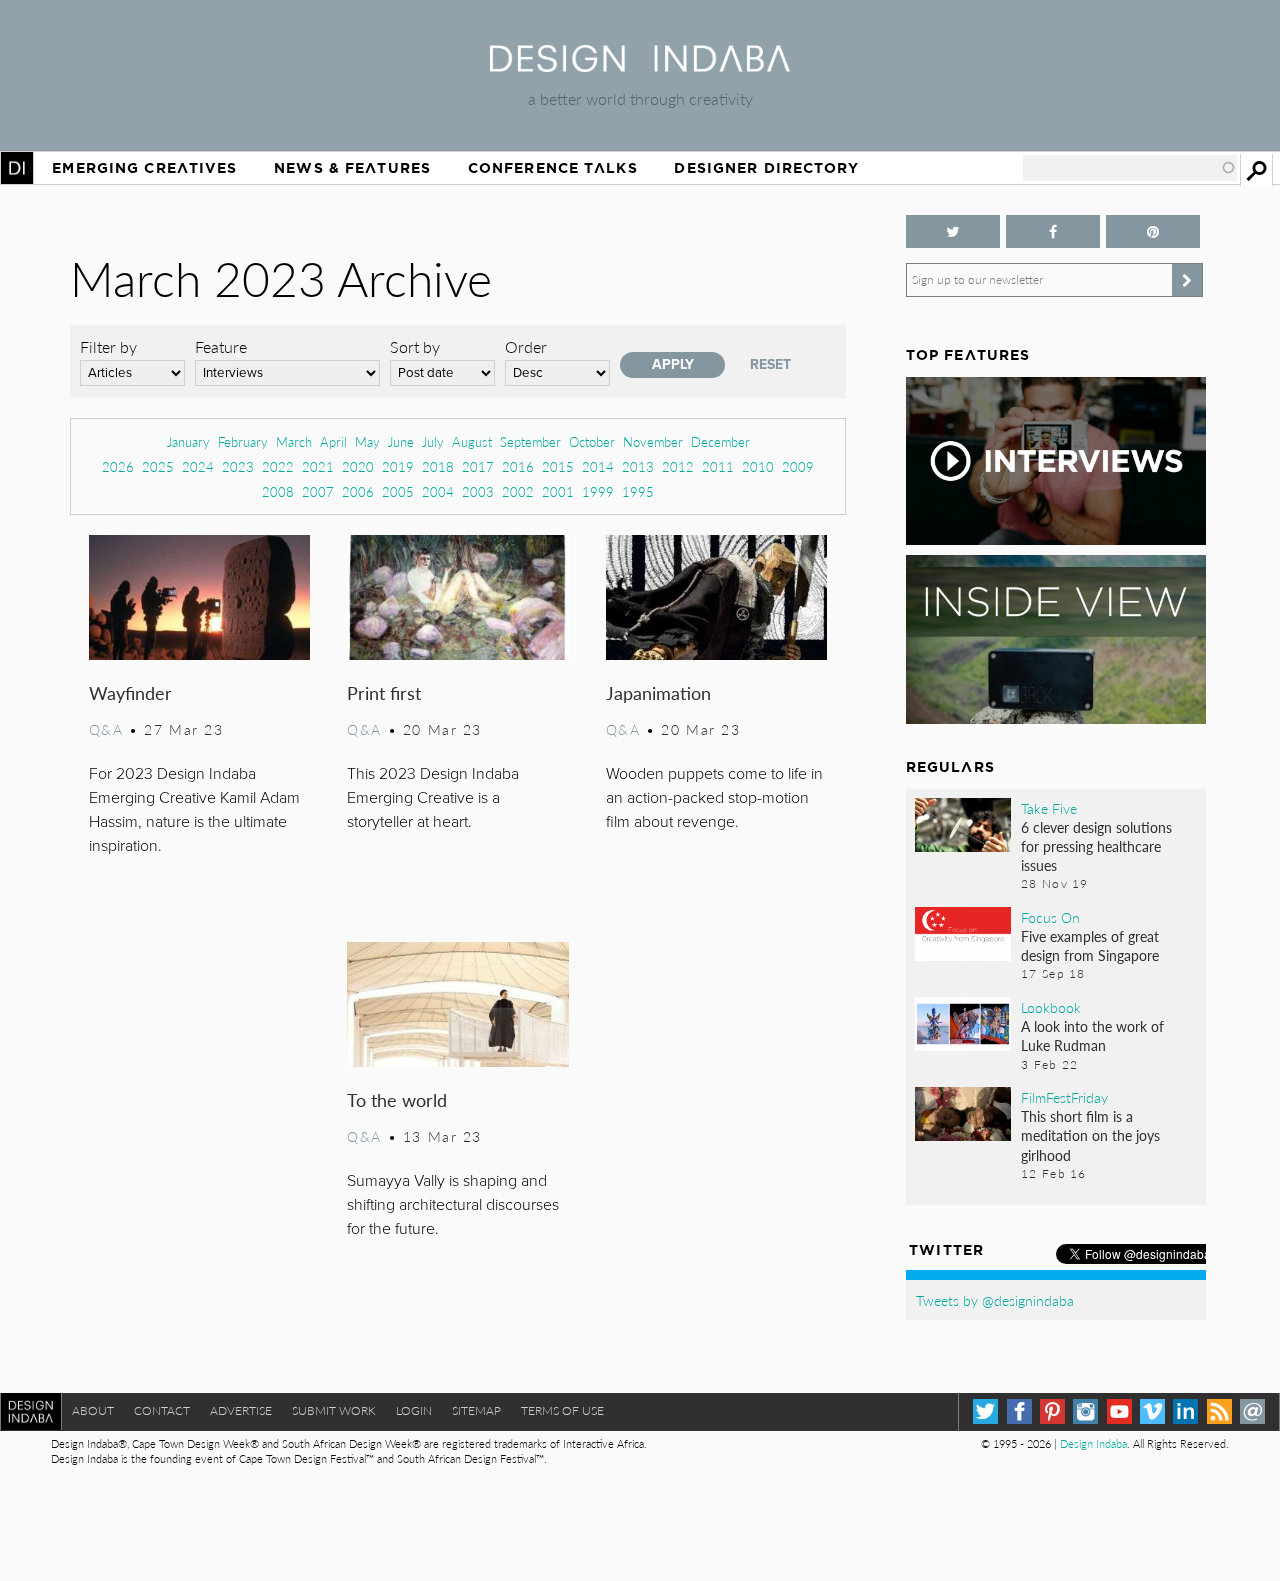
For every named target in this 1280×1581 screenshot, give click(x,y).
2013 (638, 466)
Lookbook (1051, 1007)
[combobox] (1130, 168)
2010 (758, 466)
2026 (118, 466)
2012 (678, 466)
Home (17, 168)
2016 (518, 466)
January (188, 441)
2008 (278, 491)
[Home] (640, 65)
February (243, 441)
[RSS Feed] (1219, 1411)
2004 (438, 491)
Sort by (415, 346)
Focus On (1050, 917)
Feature (221, 346)
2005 (398, 491)
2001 (558, 491)
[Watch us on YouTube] (1119, 1411)
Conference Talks (553, 168)
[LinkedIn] (1185, 1411)
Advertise (241, 1410)
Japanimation (658, 692)
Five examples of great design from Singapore (1090, 945)
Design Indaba (1093, 1443)
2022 (278, 466)
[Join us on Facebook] (1053, 231)
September (530, 441)
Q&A (106, 729)
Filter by (108, 346)
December (720, 441)
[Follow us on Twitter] (953, 231)
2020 (358, 466)
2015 (558, 466)
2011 (718, 466)
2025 (158, 466)
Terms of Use (562, 1410)
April (333, 441)
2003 (478, 491)
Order (526, 346)
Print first (384, 692)
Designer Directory (766, 168)
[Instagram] (1085, 1411)
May (367, 441)
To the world (397, 1099)
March (294, 441)
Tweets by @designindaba (995, 1300)
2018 (438, 466)
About (93, 1410)
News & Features (352, 168)
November (653, 441)
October (592, 441)
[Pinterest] (1052, 1411)
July (433, 441)
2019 (398, 466)
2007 (318, 491)
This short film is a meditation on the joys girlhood (1090, 1135)
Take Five (1049, 808)
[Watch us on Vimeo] (1152, 1411)
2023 (238, 466)
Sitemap (476, 1410)
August (472, 441)
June (401, 441)
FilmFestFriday (1064, 1097)
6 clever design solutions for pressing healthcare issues (1096, 846)
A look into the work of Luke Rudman (1092, 1035)
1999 (598, 491)
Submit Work (334, 1410)
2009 (798, 466)
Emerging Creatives (144, 168)
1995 (638, 491)
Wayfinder (130, 692)
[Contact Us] (1252, 1411)
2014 (598, 466)
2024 (198, 466)
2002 (518, 491)
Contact (162, 1410)
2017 (478, 466)
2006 (358, 491)
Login (414, 1410)
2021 (318, 466)
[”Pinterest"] (1153, 231)
